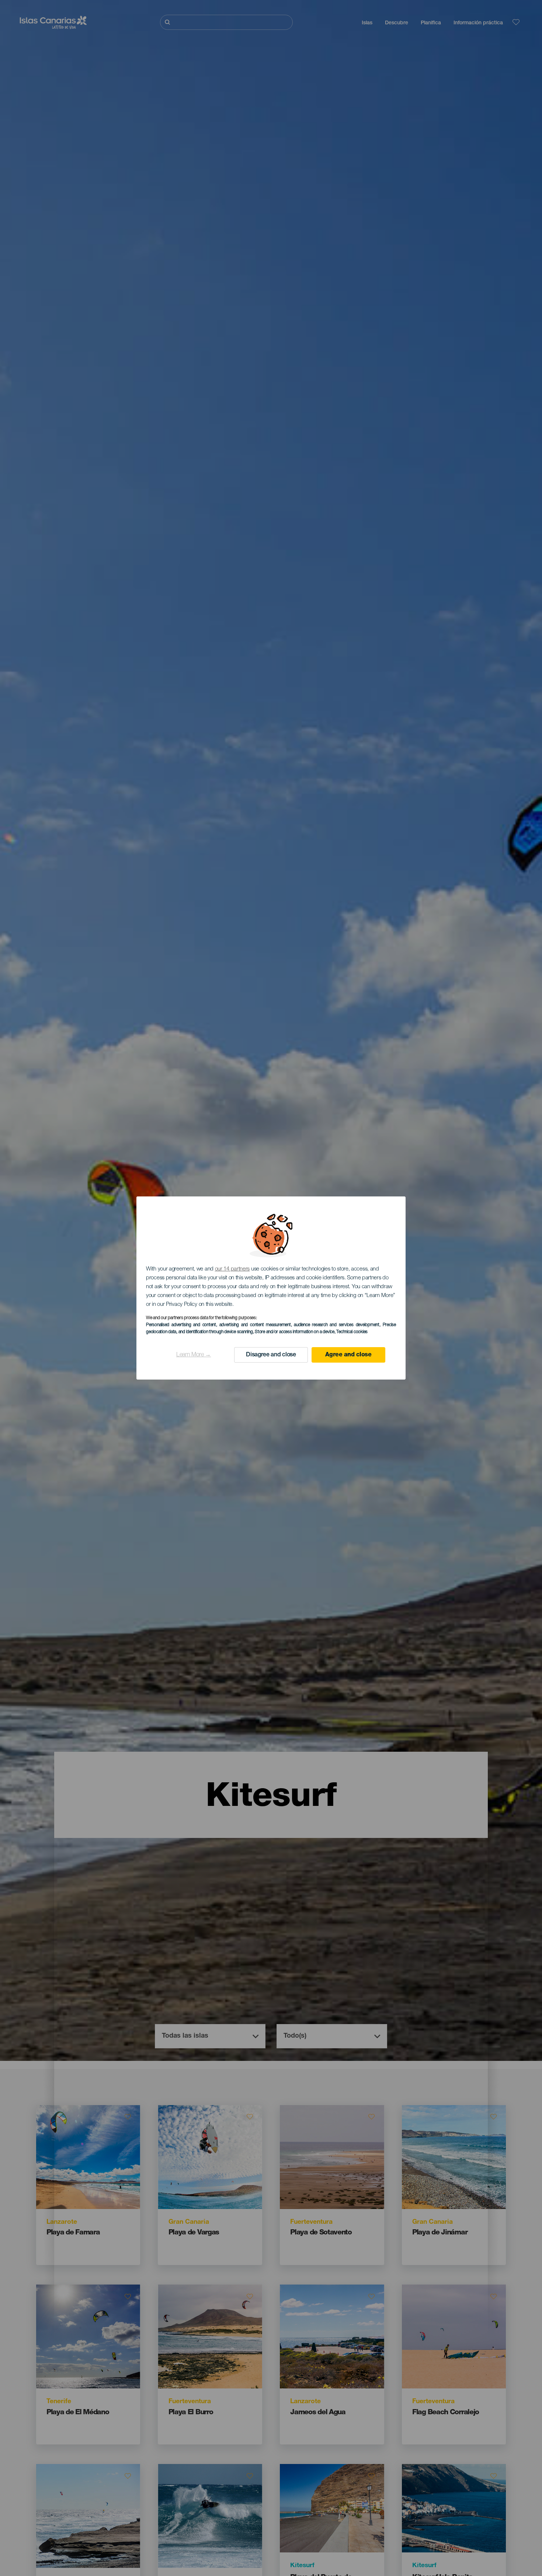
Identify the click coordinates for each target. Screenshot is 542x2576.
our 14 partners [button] (232, 1269)
